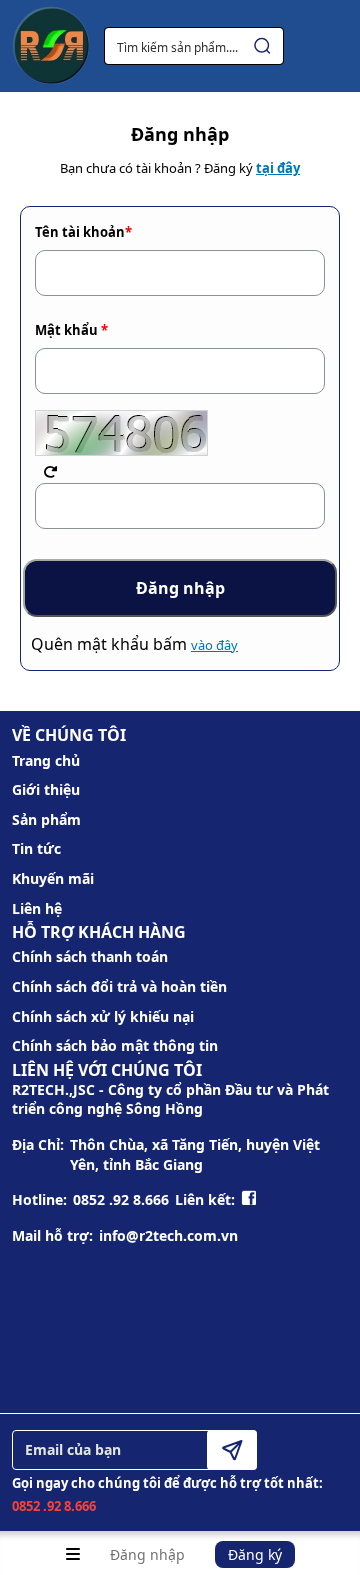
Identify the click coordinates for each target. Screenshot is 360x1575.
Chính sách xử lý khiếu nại (103, 1016)
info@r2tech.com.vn (168, 1235)
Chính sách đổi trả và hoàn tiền (119, 986)
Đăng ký (255, 1554)
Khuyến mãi (53, 878)
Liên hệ (37, 908)
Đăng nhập (147, 1554)
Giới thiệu (46, 789)
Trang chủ (46, 760)
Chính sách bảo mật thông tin (115, 1045)
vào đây (214, 645)
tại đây (278, 168)
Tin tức (36, 848)
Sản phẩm (46, 819)
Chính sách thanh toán (90, 956)
